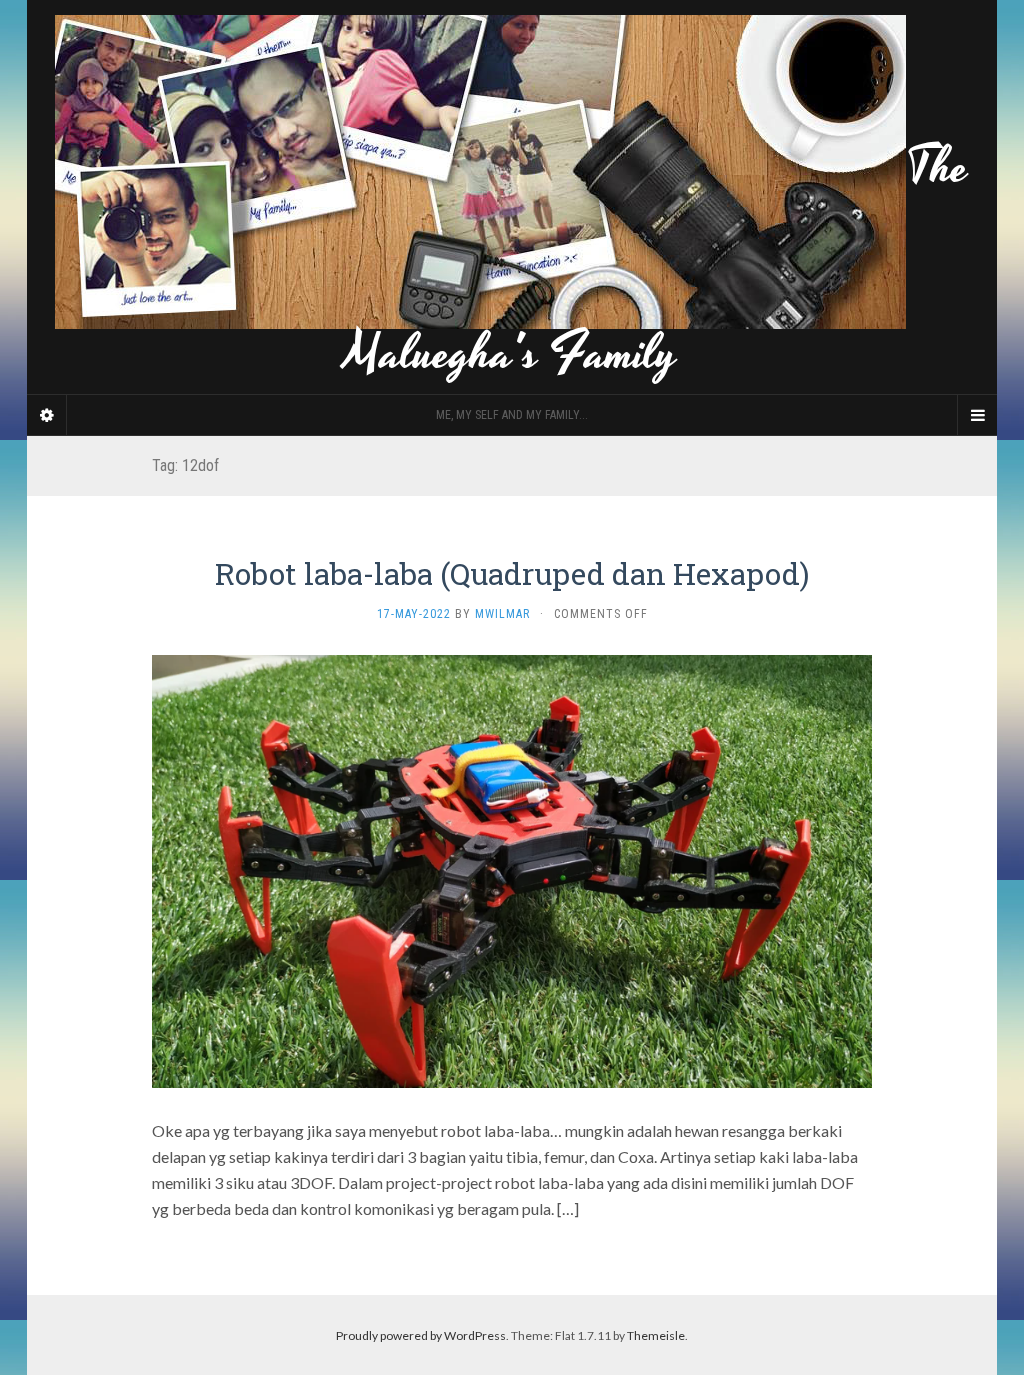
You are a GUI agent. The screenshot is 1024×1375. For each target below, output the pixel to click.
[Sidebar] (47, 415)
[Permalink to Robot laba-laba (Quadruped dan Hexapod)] (512, 868)
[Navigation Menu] (977, 415)
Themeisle (656, 1335)
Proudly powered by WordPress (421, 1335)
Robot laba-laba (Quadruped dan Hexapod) (512, 573)
